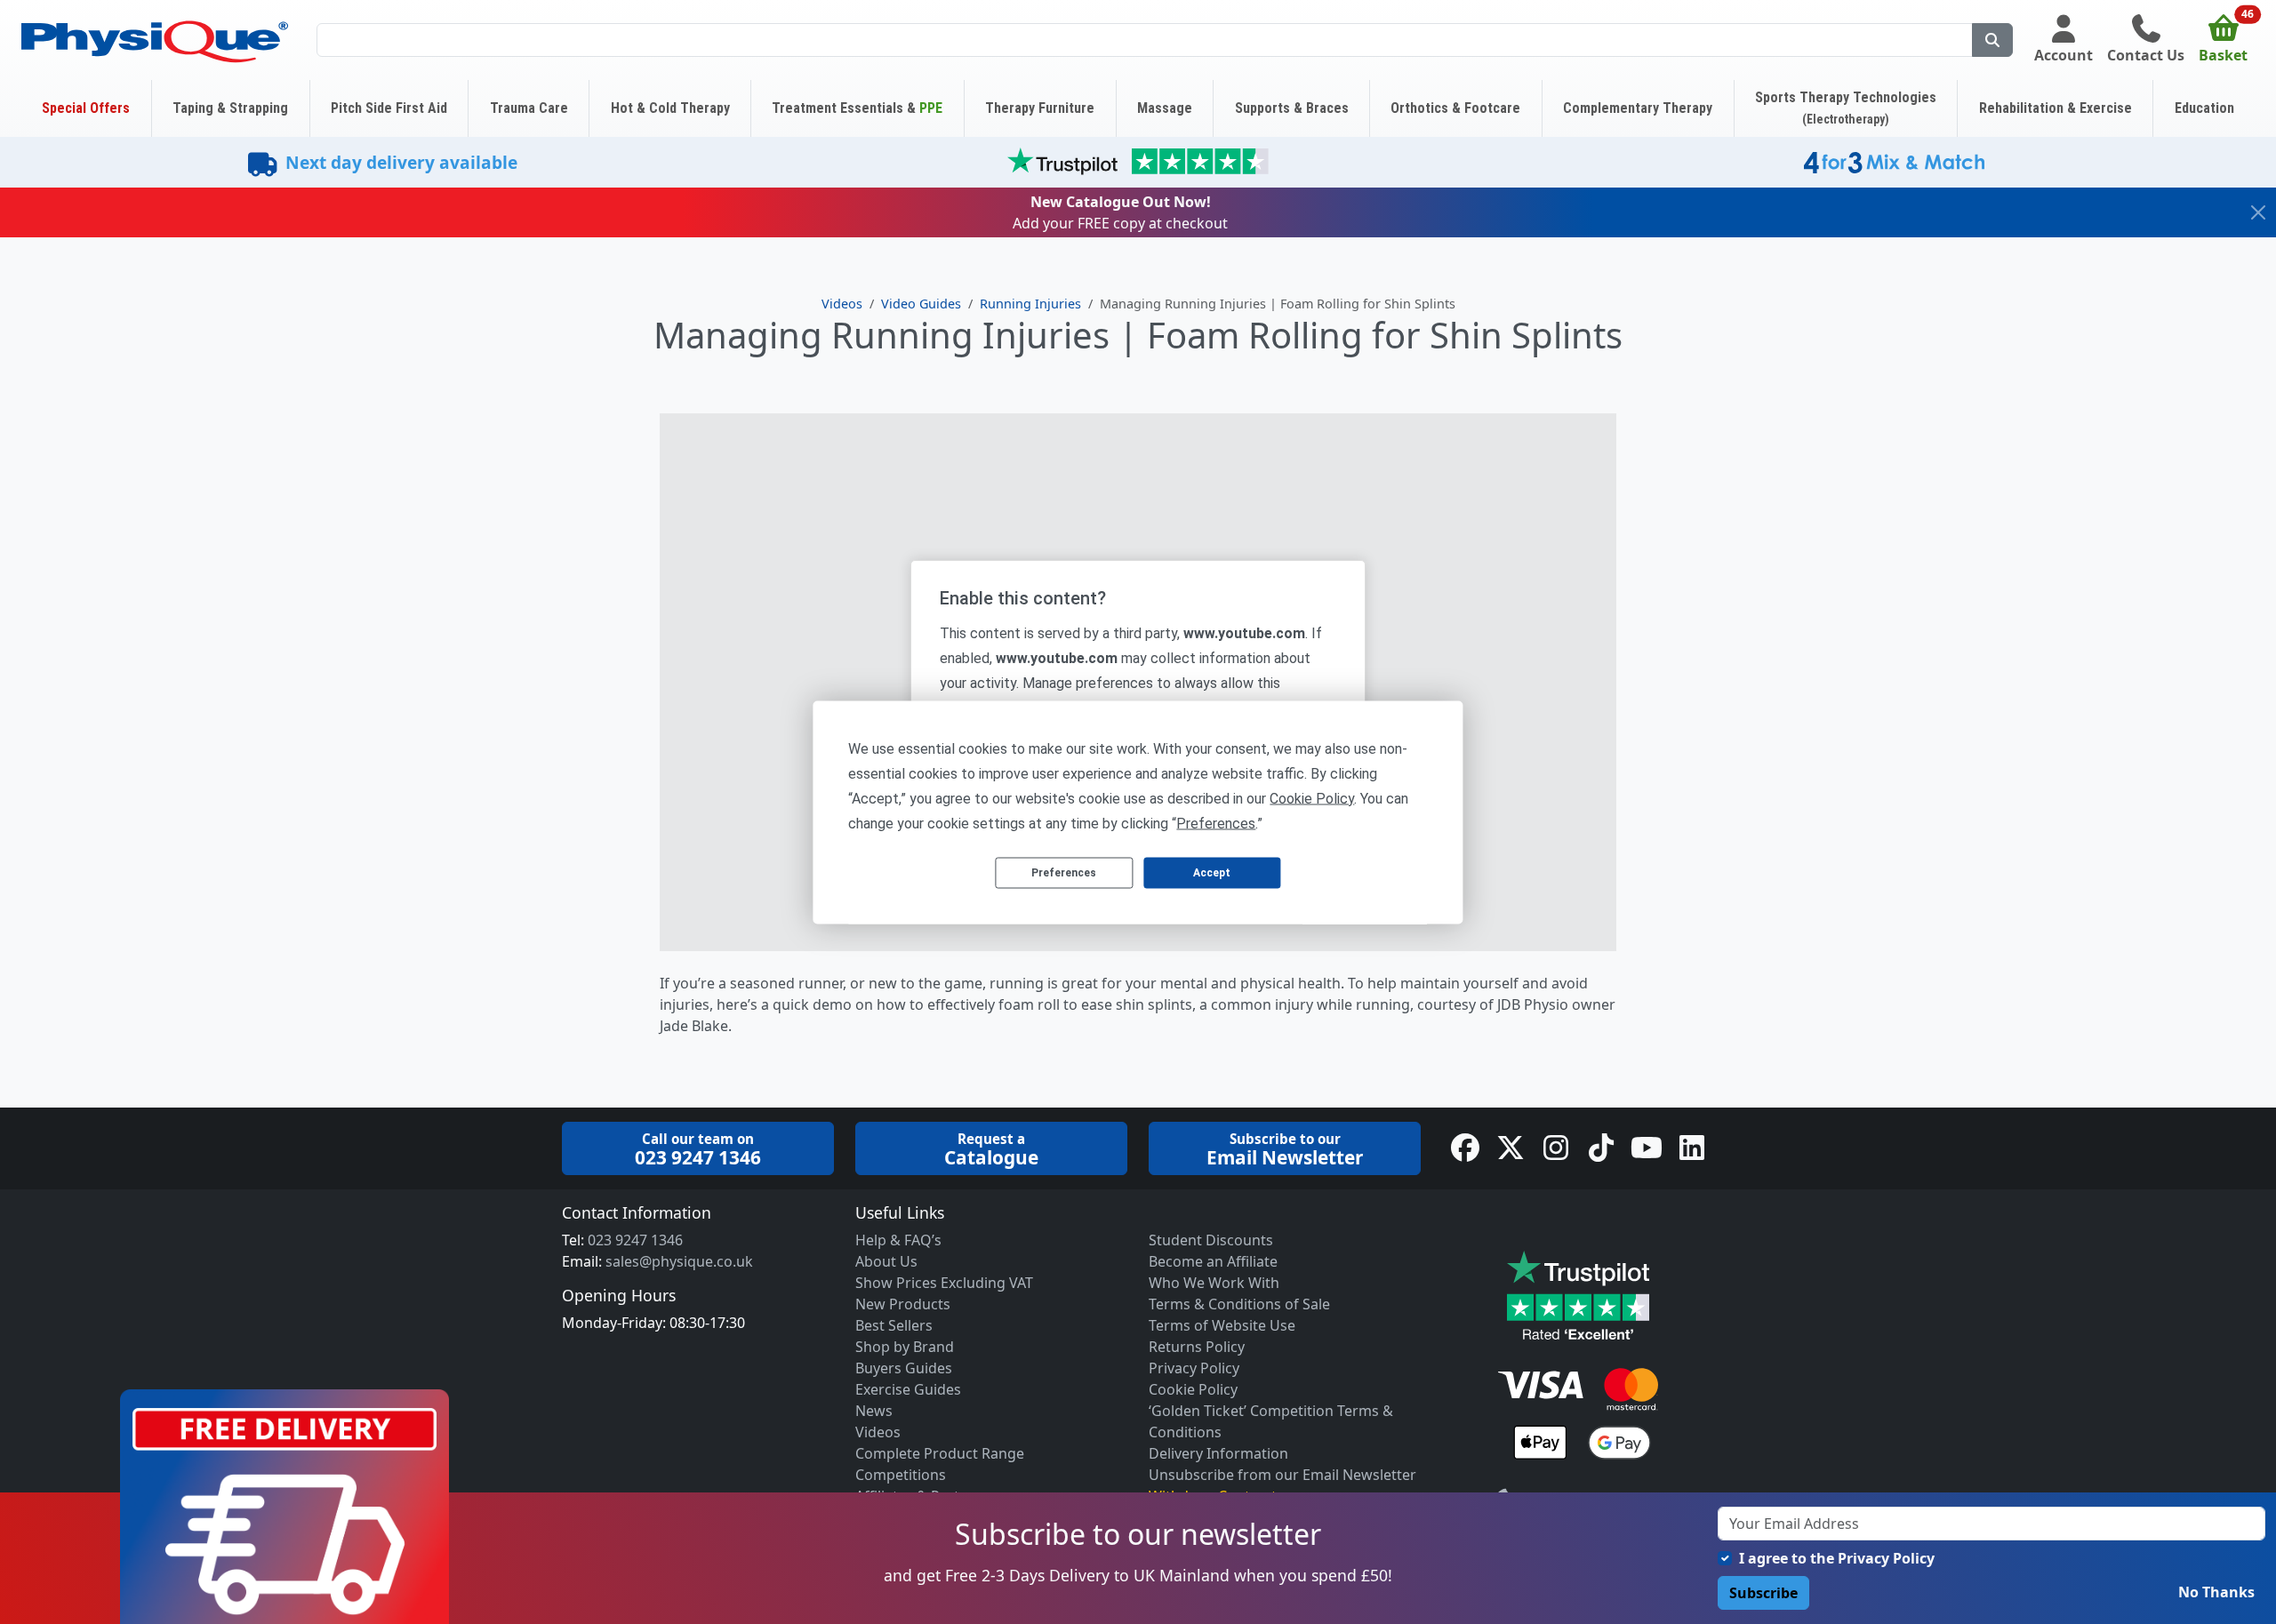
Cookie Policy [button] (1312, 798)
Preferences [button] (1216, 823)
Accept (1212, 873)
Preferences (1064, 873)
